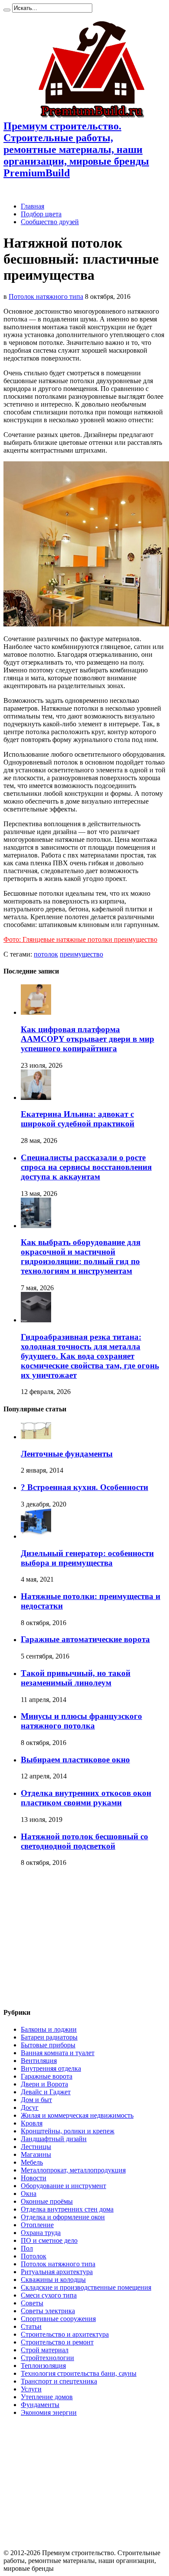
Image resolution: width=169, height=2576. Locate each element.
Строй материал (45, 2350)
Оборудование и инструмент (63, 2186)
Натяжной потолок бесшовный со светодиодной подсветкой (84, 1841)
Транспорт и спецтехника (59, 2381)
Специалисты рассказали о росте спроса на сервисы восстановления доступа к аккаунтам (86, 1167)
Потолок (34, 2256)
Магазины (36, 2154)
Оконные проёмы (47, 2201)
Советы (32, 2303)
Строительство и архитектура (65, 2334)
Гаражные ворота (47, 2076)
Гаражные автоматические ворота (85, 1639)
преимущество (81, 954)
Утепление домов (47, 2397)
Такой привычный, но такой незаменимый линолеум (76, 1678)
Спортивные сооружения (58, 2319)
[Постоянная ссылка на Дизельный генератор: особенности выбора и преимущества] (36, 1536)
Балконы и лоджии (49, 2029)
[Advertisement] (76, 1937)
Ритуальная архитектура (57, 2272)
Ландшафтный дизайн (54, 2139)
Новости (34, 2178)
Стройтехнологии (47, 2358)
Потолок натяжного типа (46, 296)
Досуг (30, 2107)
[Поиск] (7, 10)
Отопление (37, 2225)
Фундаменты (40, 2405)
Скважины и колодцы (53, 2280)
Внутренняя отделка (51, 2068)
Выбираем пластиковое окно (75, 1760)
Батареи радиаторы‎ (49, 2037)
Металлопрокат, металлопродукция (73, 2170)
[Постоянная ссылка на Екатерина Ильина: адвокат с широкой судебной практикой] (36, 1098)
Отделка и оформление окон (63, 2217)
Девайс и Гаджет (46, 2092)
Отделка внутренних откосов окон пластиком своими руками (86, 1798)
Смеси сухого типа (49, 2295)
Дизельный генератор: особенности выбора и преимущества (87, 1558)
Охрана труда (41, 2233)
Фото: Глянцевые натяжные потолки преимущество (80, 939)
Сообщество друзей (50, 222)
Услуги (31, 2389)
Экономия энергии (49, 2412)
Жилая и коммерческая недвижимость (77, 2115)
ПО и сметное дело (49, 2240)
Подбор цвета (41, 214)
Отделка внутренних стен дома (67, 2209)
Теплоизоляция (43, 2366)
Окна (29, 2194)
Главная (32, 206)
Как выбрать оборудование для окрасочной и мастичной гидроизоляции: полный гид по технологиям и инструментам (81, 1257)
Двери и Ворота (44, 2084)
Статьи (31, 2326)
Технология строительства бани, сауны (79, 2373)
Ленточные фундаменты (67, 1454)
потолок (46, 954)
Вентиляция (39, 2061)
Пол (27, 2248)
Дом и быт (36, 2100)
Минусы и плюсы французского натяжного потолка (81, 1721)
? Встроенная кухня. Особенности (84, 1487)
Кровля (32, 2123)
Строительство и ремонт (57, 2342)
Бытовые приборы (48, 2045)
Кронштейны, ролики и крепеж (68, 2131)
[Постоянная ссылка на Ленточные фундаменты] (36, 1437)
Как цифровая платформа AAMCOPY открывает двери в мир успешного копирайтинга (88, 1039)
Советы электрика (48, 2311)
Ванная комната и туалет (58, 2053)
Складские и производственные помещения (86, 2287)
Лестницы (36, 2147)
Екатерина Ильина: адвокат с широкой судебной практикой (78, 1119)
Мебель (32, 2162)
